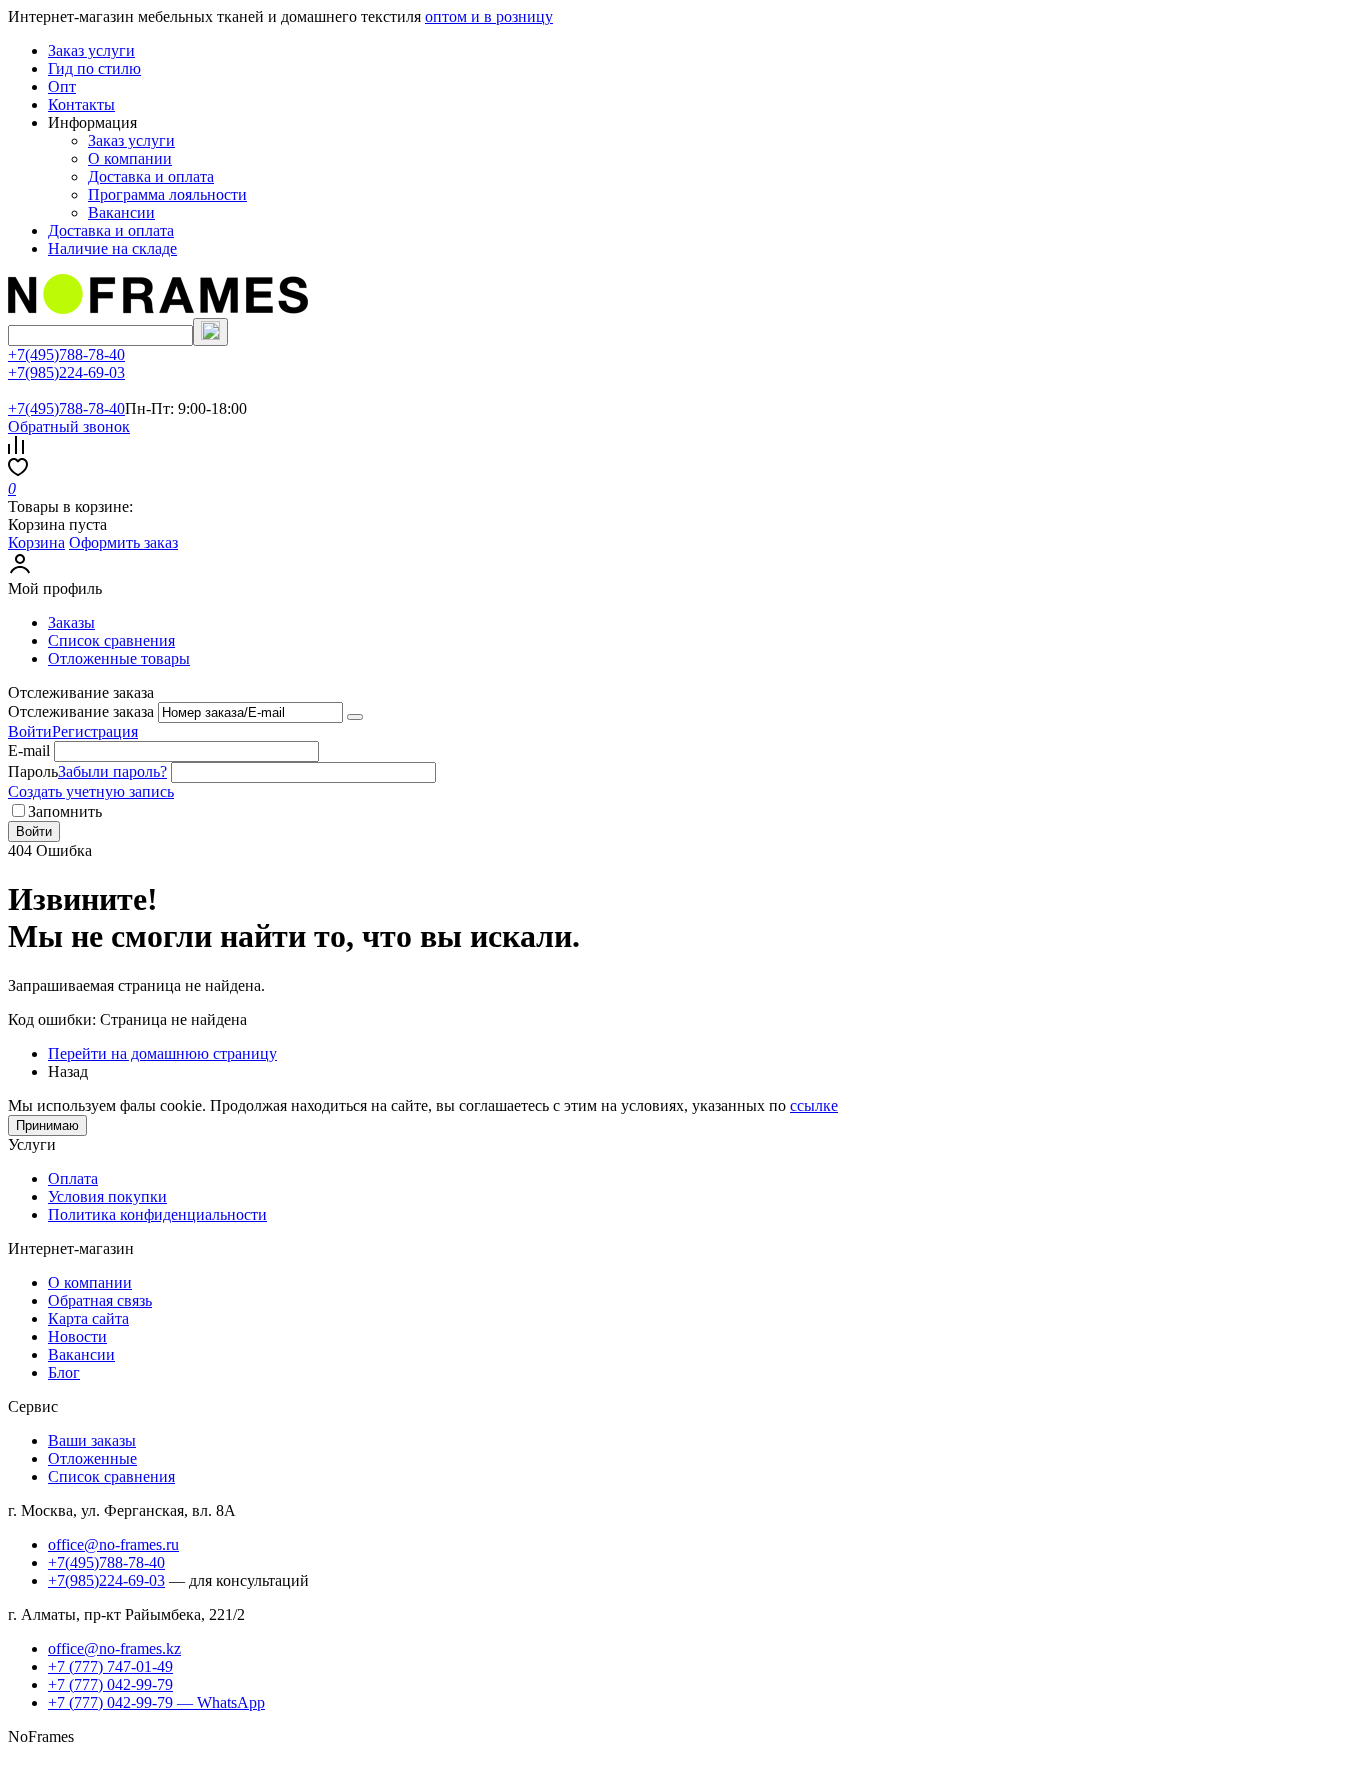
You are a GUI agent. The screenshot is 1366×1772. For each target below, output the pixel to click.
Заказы (71, 622)
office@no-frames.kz (114, 1648)
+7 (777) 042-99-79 (110, 1684)
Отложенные (92, 1458)
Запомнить (65, 811)
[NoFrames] (158, 308)
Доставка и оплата (151, 176)
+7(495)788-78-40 (66, 354)
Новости (77, 1336)
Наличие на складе (112, 248)
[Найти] (210, 332)
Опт (62, 86)
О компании (130, 158)
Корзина (36, 542)
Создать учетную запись (91, 791)
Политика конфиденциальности (157, 1214)
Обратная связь (100, 1300)
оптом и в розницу (489, 16)
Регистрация (95, 731)
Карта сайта (88, 1318)
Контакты (81, 104)
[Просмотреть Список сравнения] (16, 448)
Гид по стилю (94, 68)
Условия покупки (107, 1196)
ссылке (814, 1105)
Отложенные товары (119, 658)
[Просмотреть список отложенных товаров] (18, 470)
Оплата (73, 1178)
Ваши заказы (92, 1440)
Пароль (33, 771)
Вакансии (121, 212)
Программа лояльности (167, 194)
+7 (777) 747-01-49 (110, 1666)
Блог (64, 1372)
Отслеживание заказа (81, 711)
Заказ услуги (91, 50)
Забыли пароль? (112, 771)
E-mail (29, 750)
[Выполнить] (355, 717)
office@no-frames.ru (113, 1544)
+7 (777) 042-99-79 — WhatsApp (156, 1702)
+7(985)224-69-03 (66, 372)
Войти (30, 731)
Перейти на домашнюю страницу (162, 1053)
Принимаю (47, 1125)
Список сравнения (111, 640)
